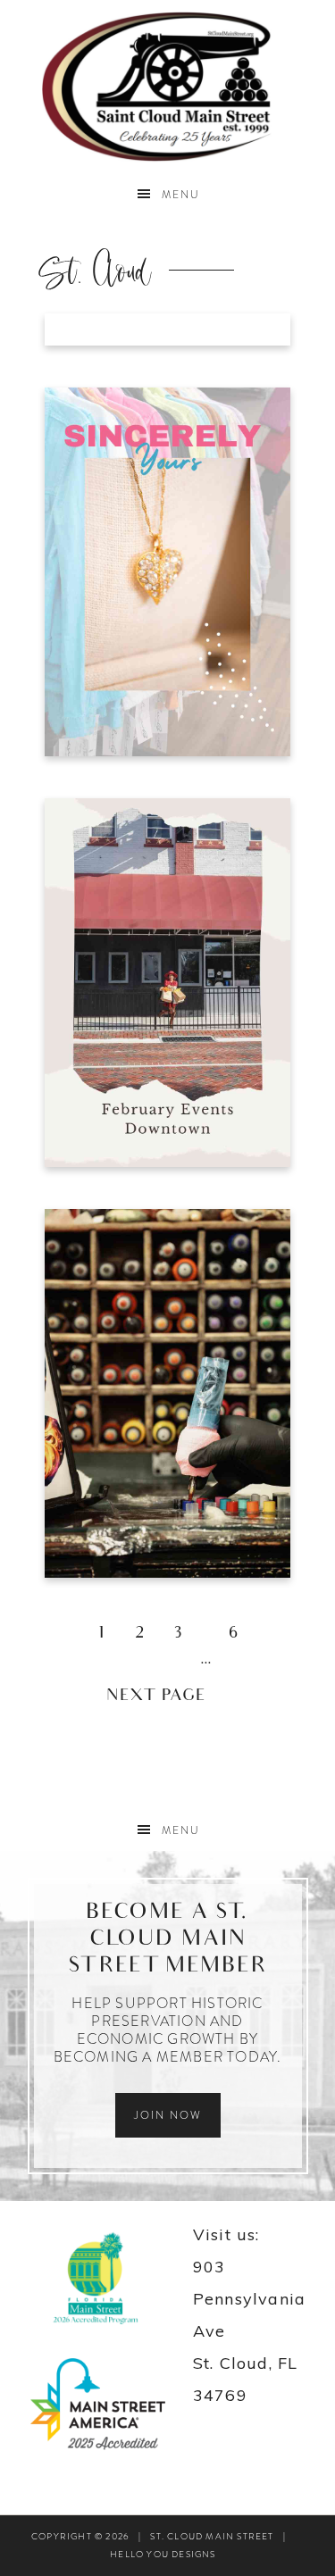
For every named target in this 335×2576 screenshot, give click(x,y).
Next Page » (167, 1697)
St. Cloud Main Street (168, 87)
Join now (168, 2115)
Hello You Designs (163, 2554)
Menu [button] (181, 195)
